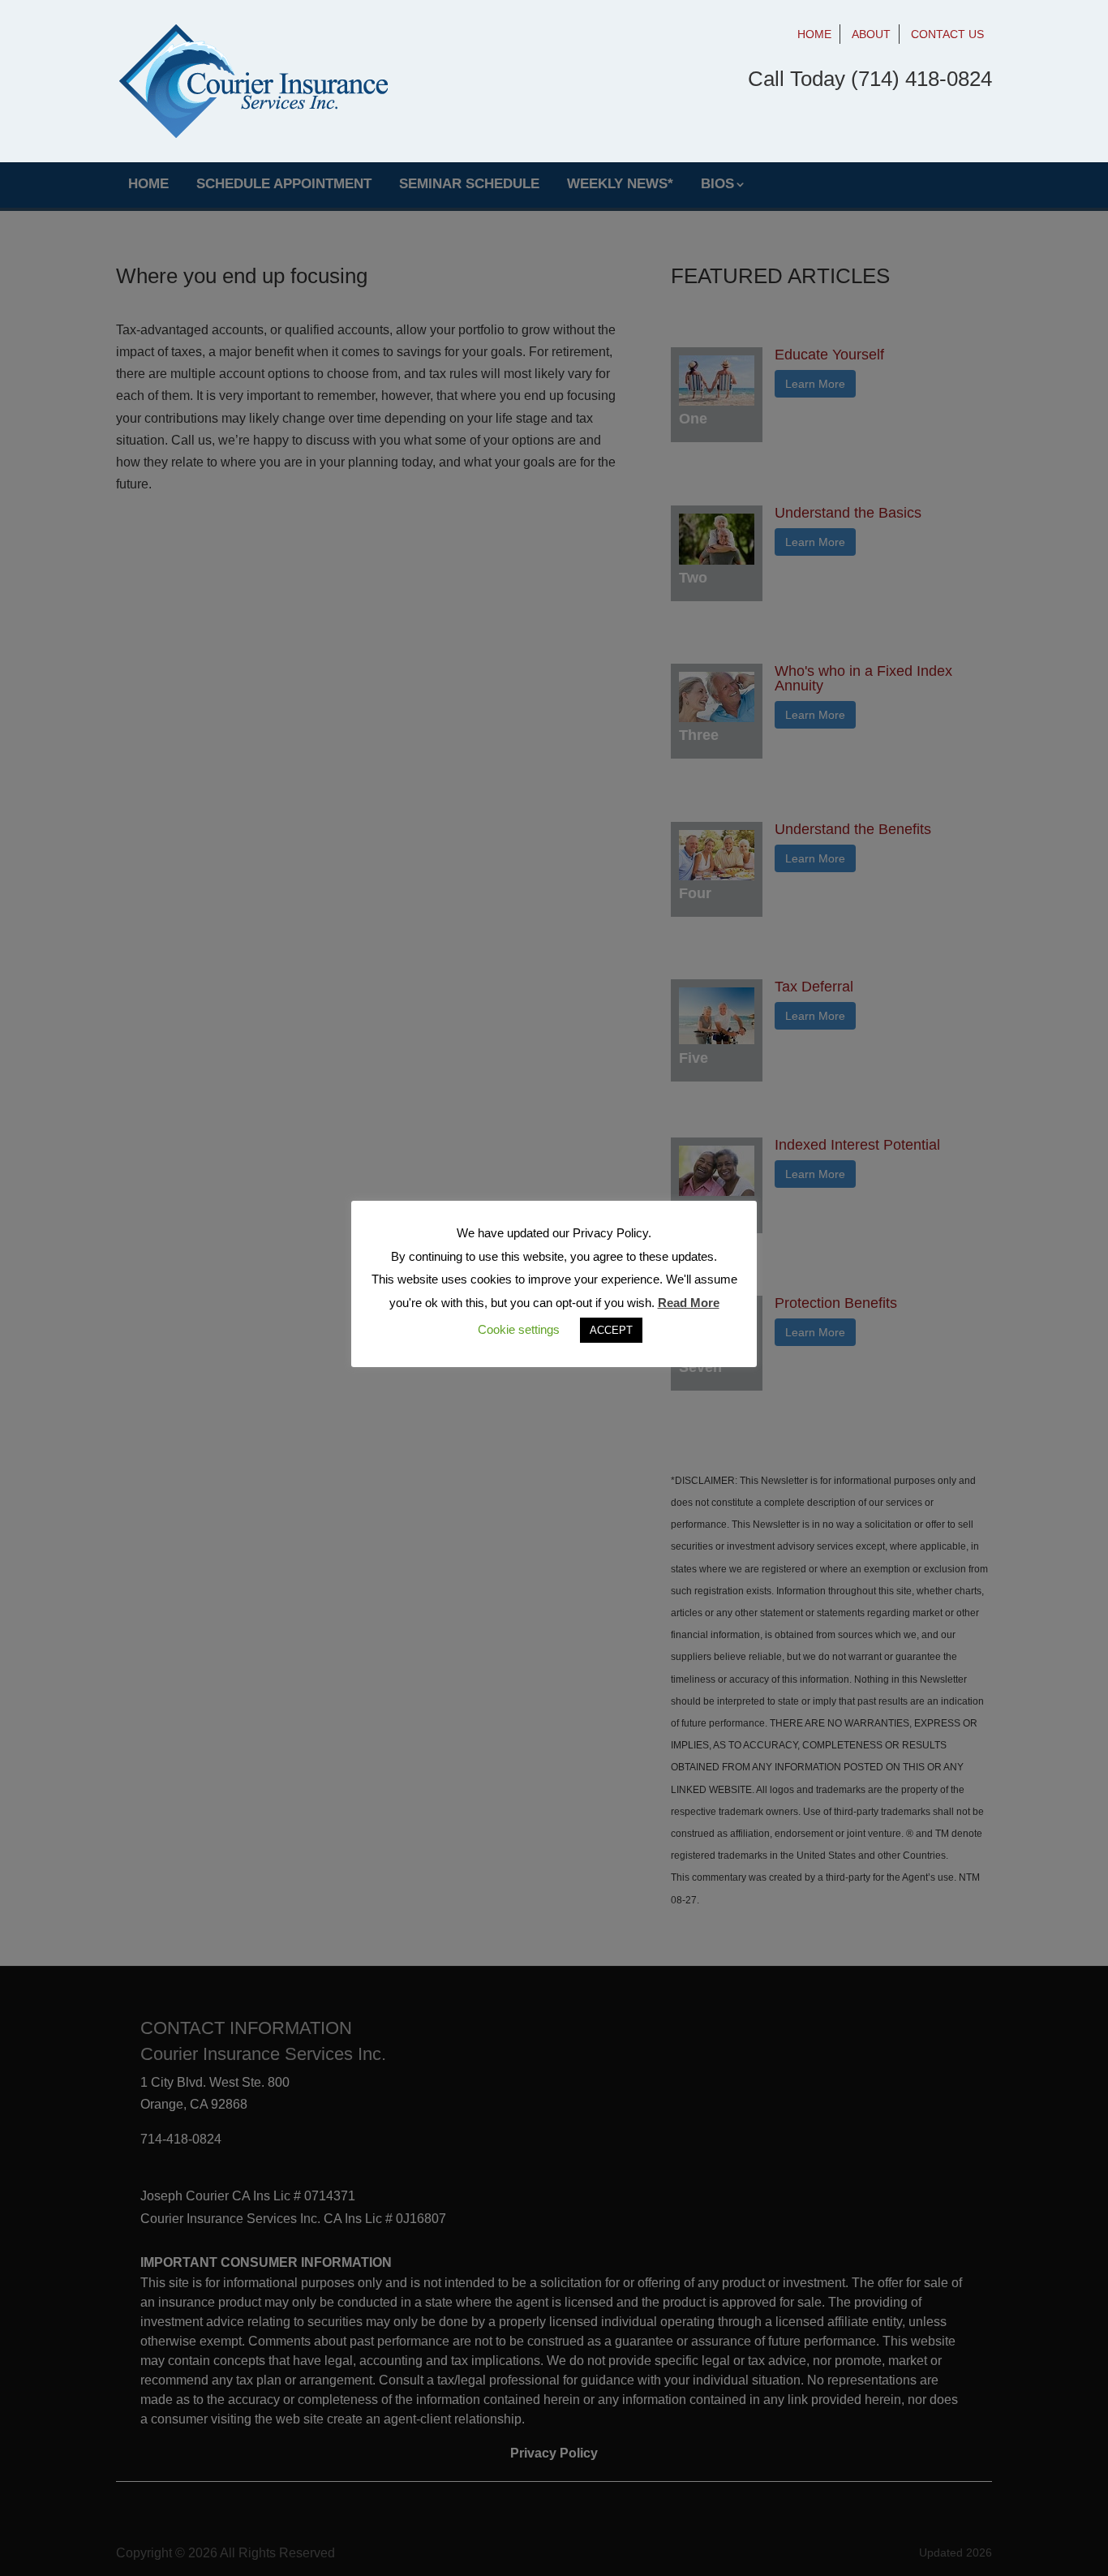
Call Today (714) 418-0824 (870, 79)
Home (814, 34)
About (871, 34)
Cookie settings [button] (519, 1329)
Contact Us (947, 34)
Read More (689, 1303)
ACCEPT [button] (611, 1330)
